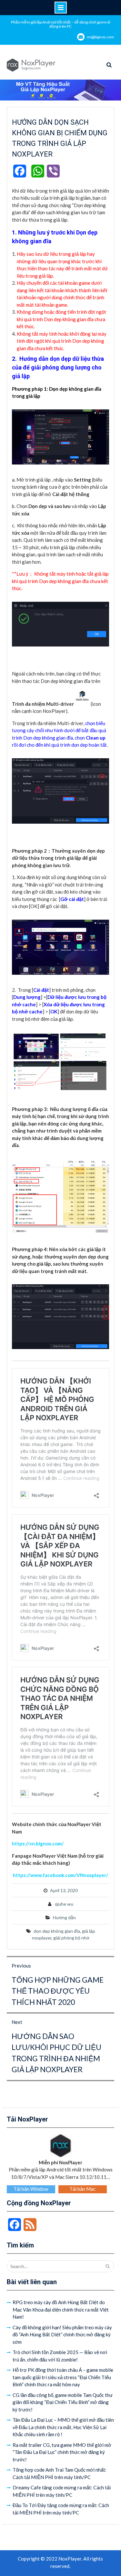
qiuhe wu (64, 1904)
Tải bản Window (31, 2189)
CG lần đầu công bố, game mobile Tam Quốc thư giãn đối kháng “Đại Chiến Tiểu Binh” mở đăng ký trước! (63, 2402)
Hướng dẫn (64, 1917)
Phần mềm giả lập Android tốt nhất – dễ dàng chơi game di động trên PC (61, 24)
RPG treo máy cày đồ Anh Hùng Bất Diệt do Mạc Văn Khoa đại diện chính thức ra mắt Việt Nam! (61, 2309)
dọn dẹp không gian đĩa (57, 1931)
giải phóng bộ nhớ (71, 1938)
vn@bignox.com (101, 37)
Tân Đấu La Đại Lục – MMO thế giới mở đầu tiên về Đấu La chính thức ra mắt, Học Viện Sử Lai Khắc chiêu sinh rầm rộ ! (63, 2427)
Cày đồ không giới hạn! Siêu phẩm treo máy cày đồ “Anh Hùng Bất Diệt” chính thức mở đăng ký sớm (62, 2335)
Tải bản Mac (82, 2189)
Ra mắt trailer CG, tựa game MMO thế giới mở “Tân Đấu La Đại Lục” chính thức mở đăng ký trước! (62, 2452)
